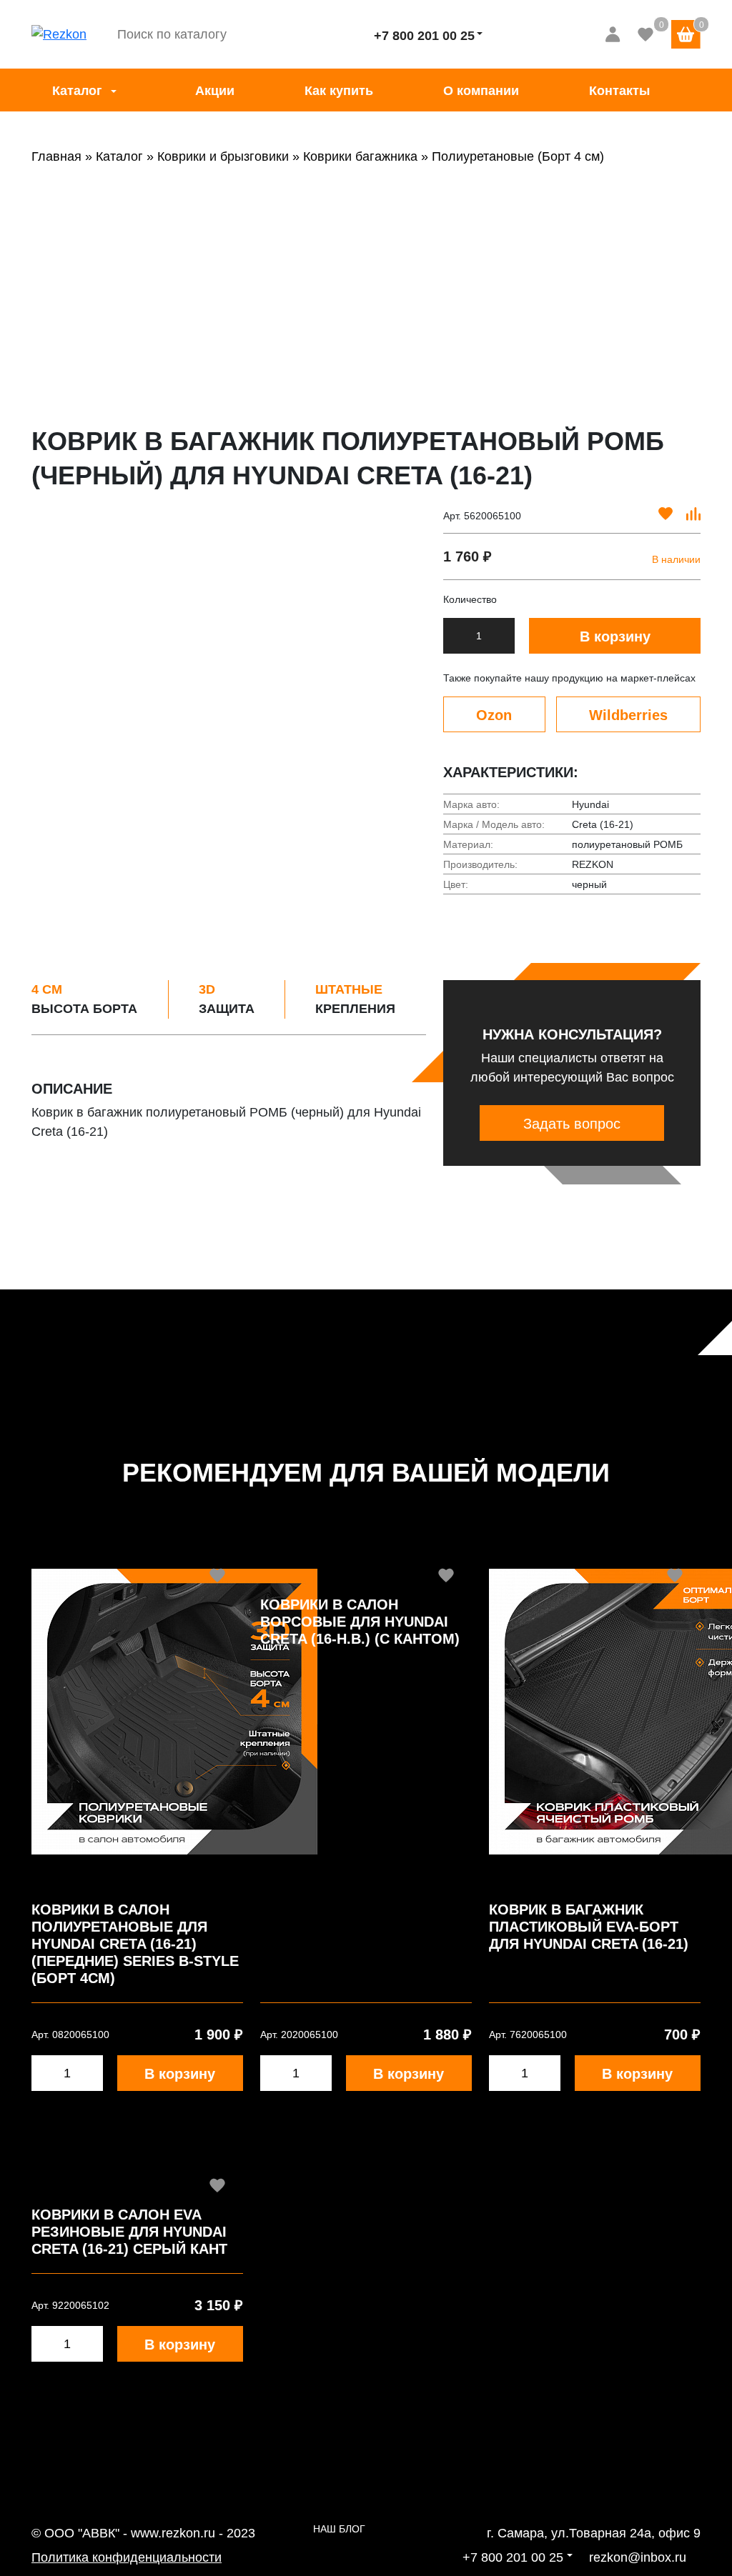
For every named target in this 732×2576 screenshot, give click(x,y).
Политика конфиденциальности (127, 2557)
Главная (56, 156)
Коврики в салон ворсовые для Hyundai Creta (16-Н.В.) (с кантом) (360, 1622)
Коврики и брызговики (223, 156)
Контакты (619, 91)
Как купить (339, 91)
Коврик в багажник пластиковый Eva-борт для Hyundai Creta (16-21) (589, 1927)
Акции (215, 91)
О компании (481, 91)
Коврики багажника (360, 156)
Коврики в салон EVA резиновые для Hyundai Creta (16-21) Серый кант (129, 2232)
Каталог (77, 91)
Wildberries (628, 715)
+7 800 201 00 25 (424, 36)
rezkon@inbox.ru (638, 2557)
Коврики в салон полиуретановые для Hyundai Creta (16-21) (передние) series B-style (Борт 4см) (135, 1944)
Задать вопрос (572, 1124)
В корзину (615, 636)
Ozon (494, 715)
